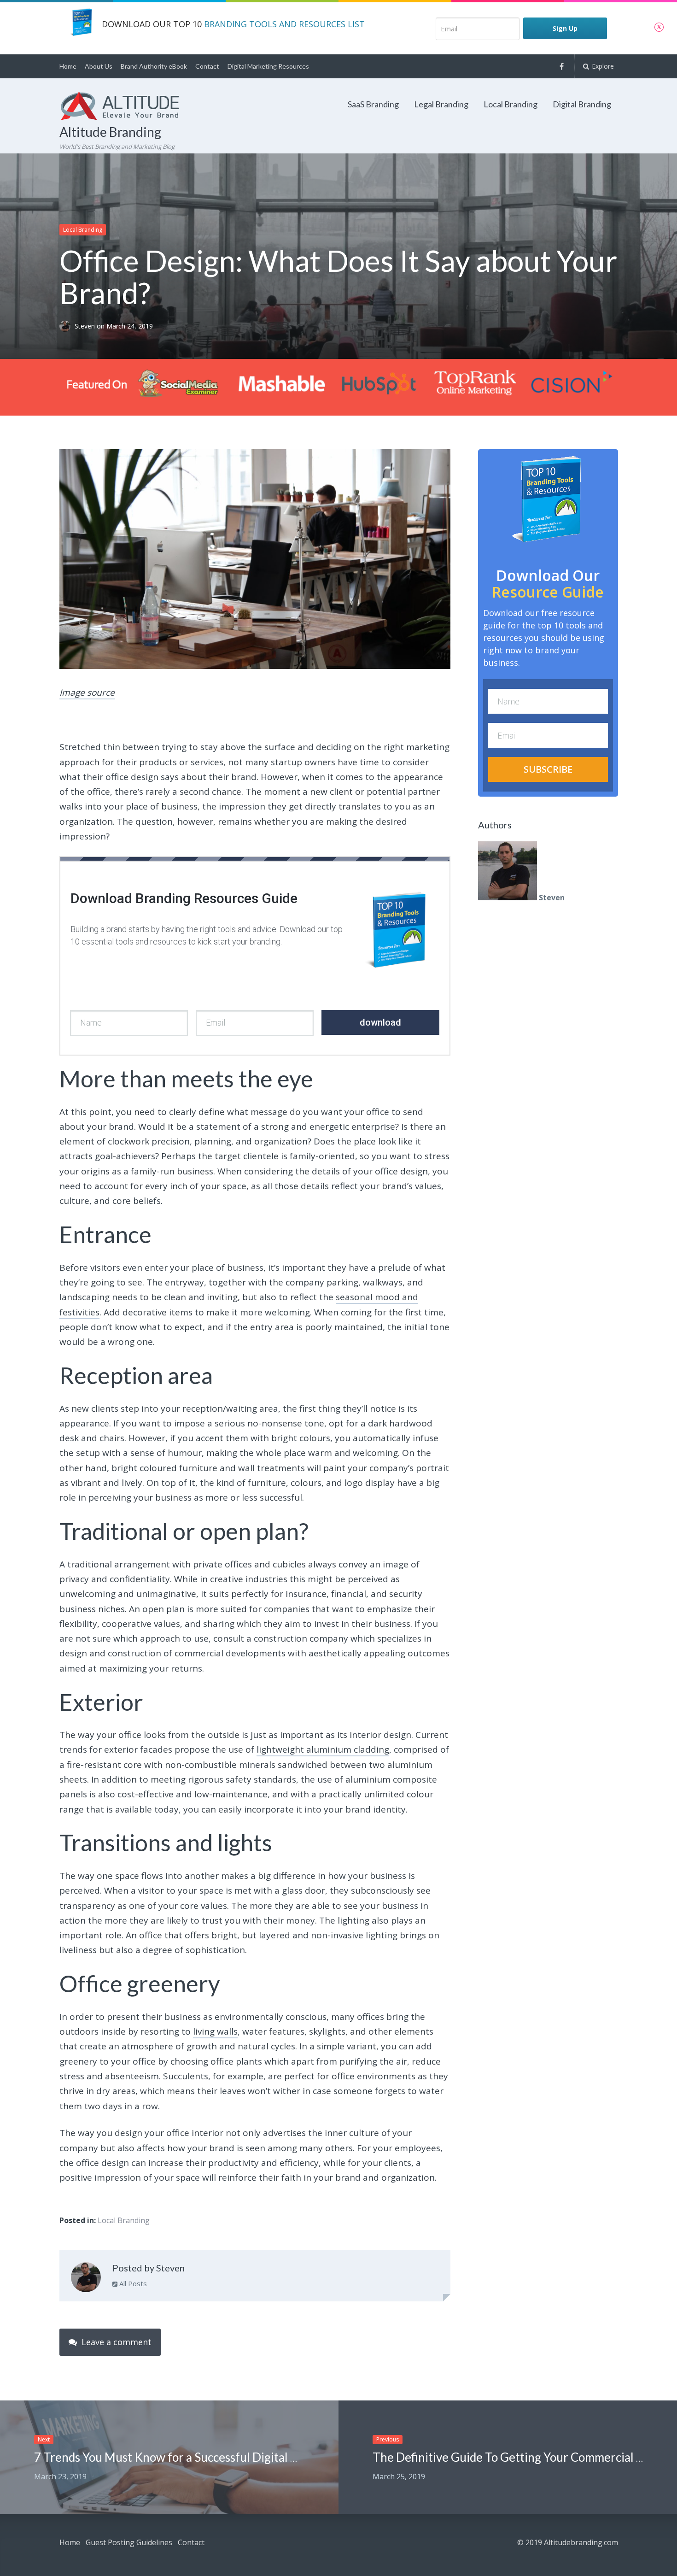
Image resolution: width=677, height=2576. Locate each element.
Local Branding (511, 104)
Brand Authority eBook (154, 66)
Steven (86, 326)
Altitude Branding (110, 132)
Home (68, 66)
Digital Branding (582, 104)
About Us (99, 66)
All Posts (132, 2283)
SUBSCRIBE (548, 769)
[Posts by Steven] (86, 2279)
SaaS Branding (373, 104)
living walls (215, 2031)
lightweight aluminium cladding (323, 1749)
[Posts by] (67, 326)
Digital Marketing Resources (268, 66)
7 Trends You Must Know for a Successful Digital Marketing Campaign (217, 2457)
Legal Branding (441, 104)
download (380, 1022)
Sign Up (565, 28)
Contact (207, 66)
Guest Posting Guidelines (129, 2542)
